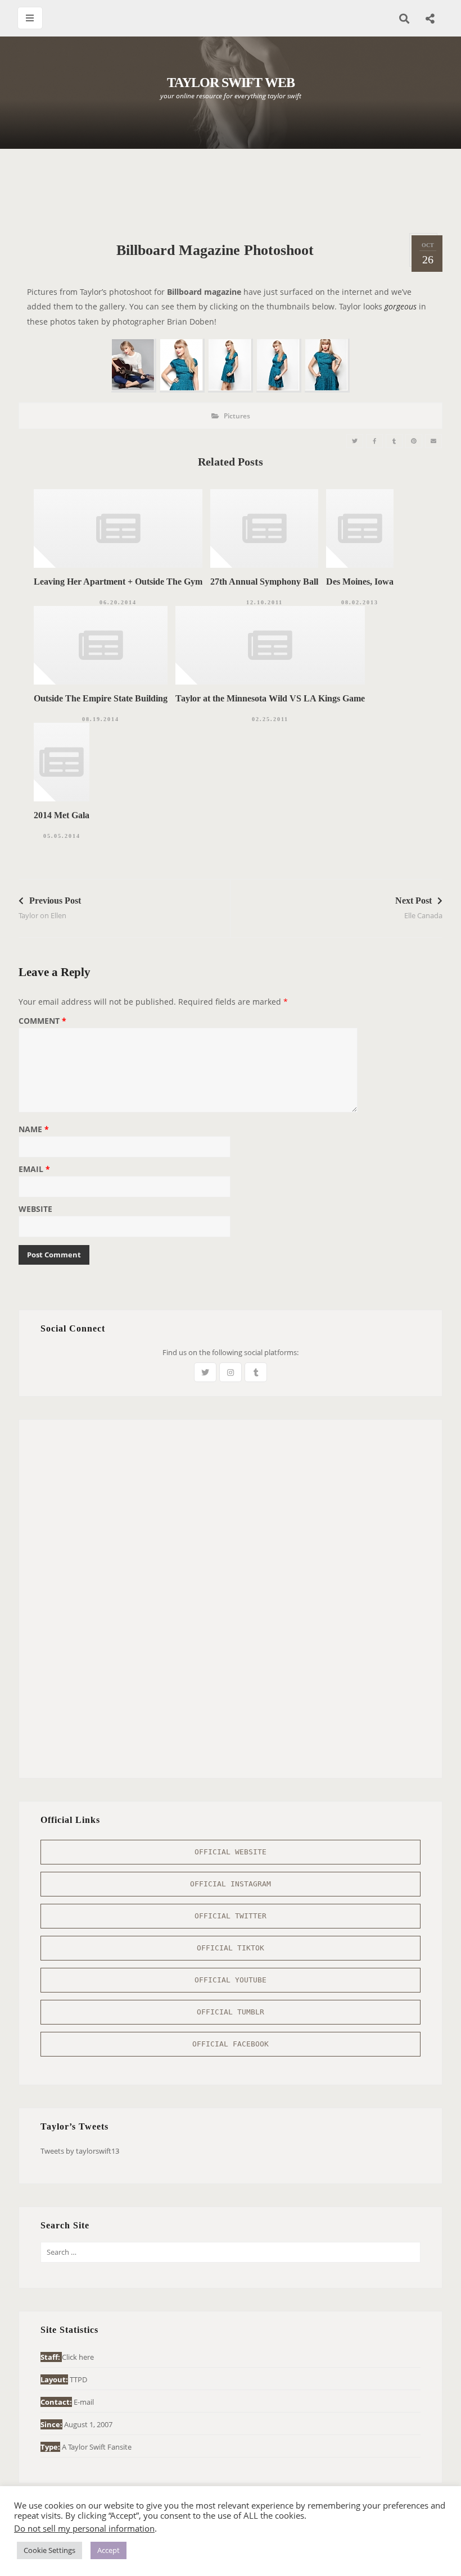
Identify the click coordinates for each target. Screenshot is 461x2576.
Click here (78, 2357)
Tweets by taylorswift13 (80, 2151)
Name (34, 1130)
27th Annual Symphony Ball (264, 582)
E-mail (84, 2402)
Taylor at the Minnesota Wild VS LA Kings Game (270, 698)
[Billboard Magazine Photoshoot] (355, 441)
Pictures (237, 416)
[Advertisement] (231, 191)
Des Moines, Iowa (360, 582)
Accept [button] (109, 2550)
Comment (42, 1022)
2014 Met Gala (62, 815)
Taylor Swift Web (231, 83)
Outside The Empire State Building (101, 698)
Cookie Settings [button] (49, 2550)
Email (34, 1170)
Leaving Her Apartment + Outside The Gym (118, 582)
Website (35, 1210)
